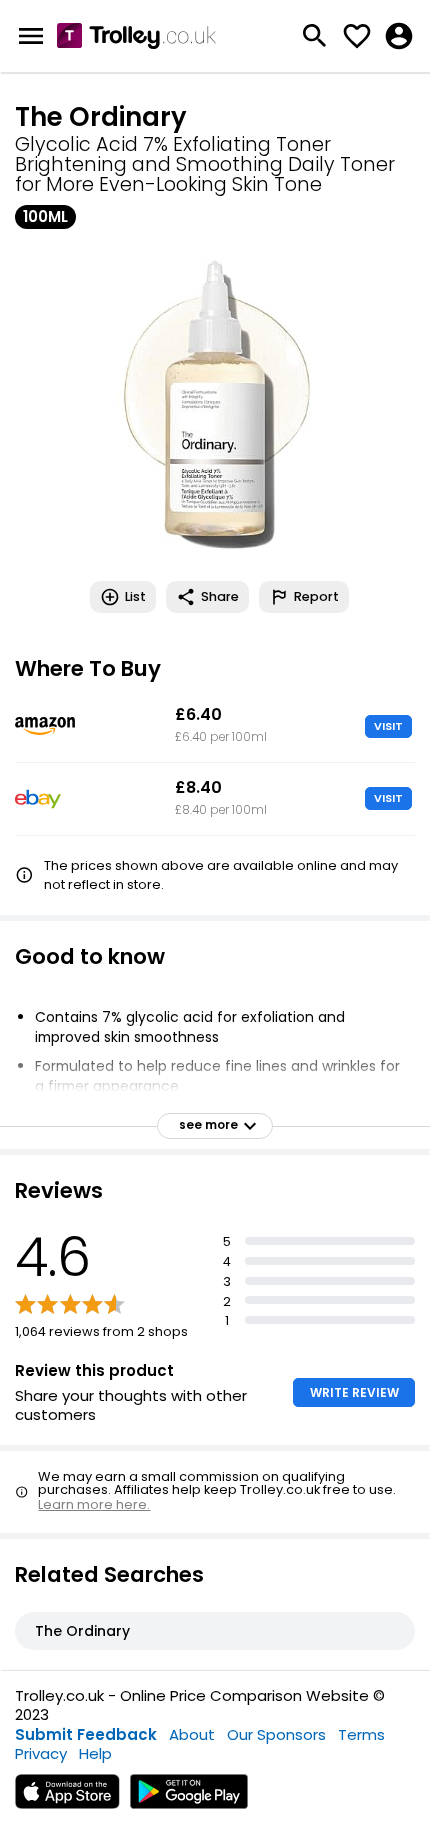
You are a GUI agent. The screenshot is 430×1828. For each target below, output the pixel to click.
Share (220, 596)
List (135, 596)
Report (316, 596)
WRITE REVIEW (354, 1392)
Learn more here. (94, 1504)
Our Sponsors (276, 1734)
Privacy (41, 1753)
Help (95, 1753)
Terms (361, 1734)
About (192, 1734)
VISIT (388, 726)
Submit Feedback (86, 1734)
